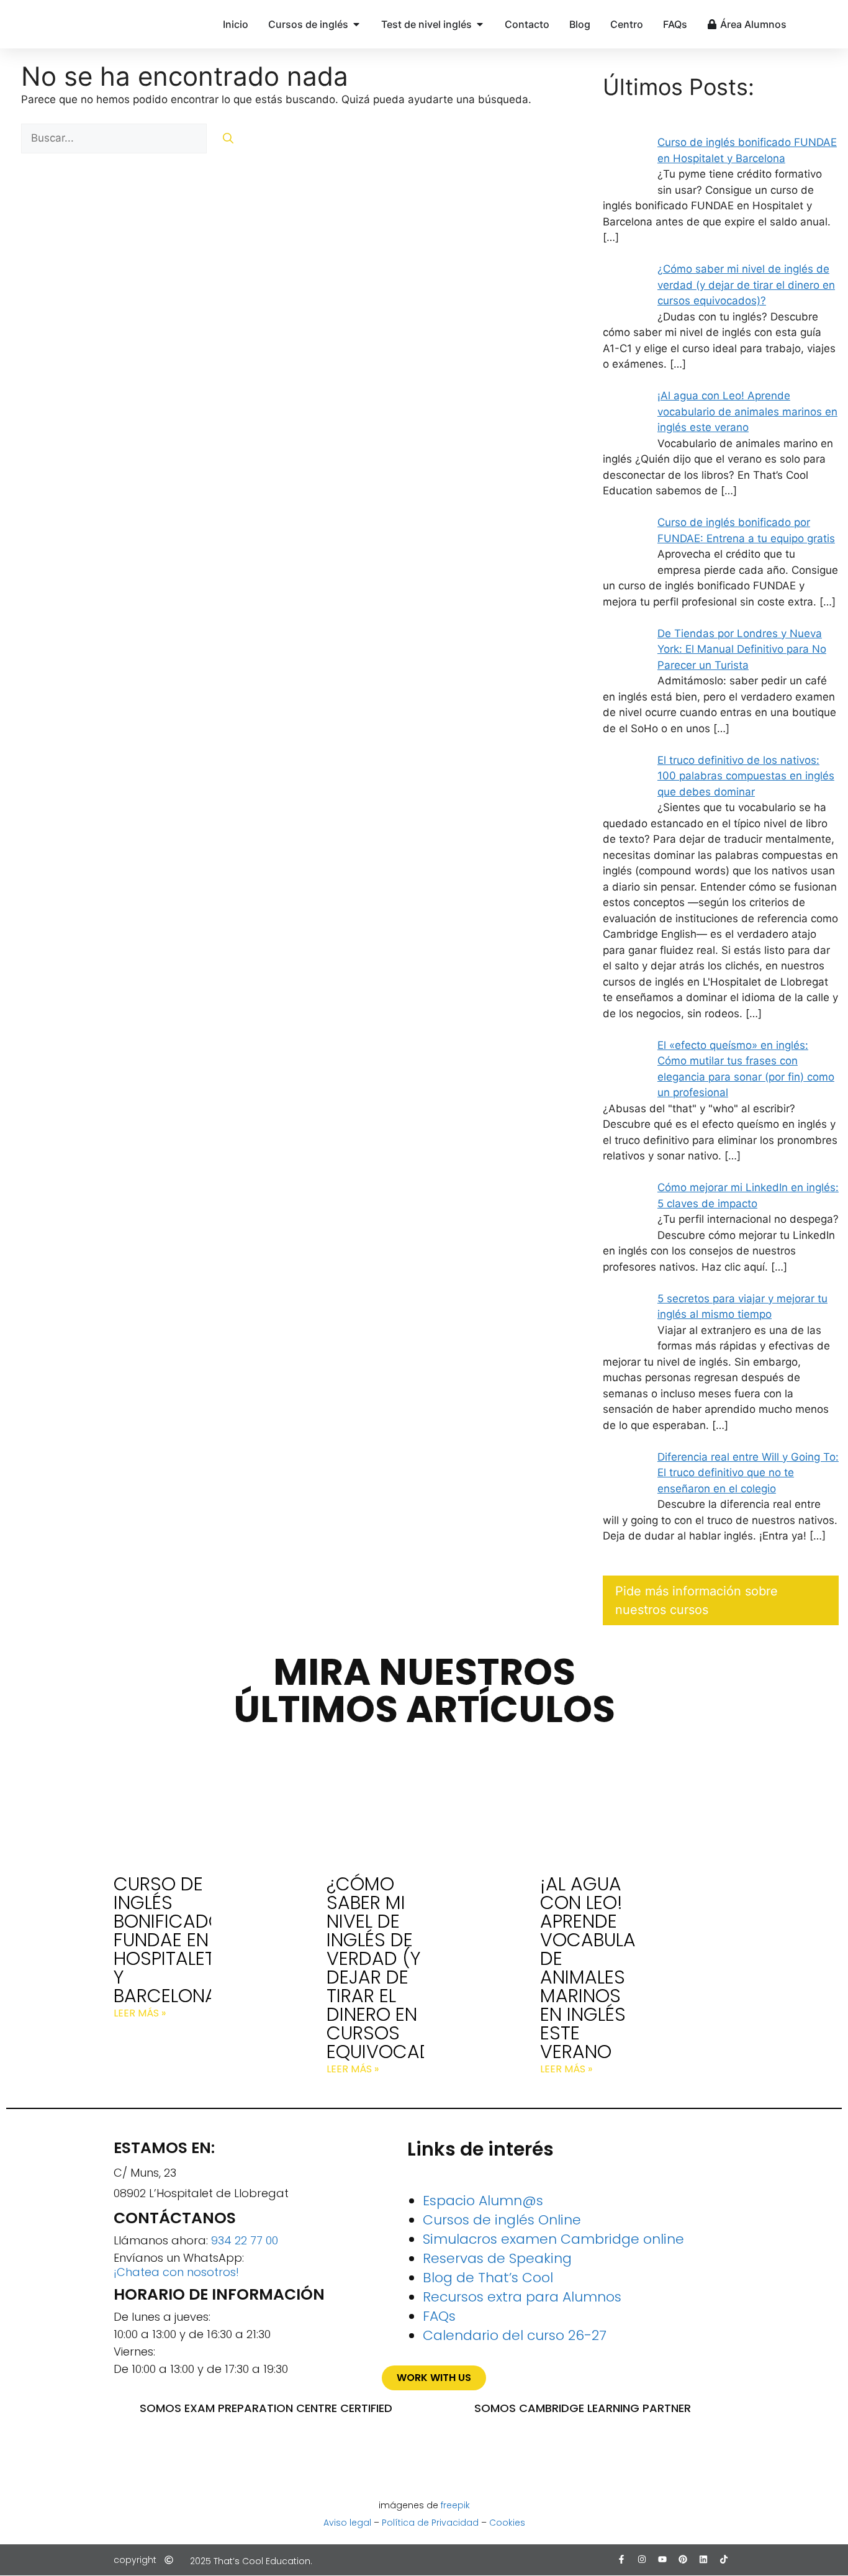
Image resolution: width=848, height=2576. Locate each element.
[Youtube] (662, 2559)
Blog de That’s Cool (488, 2278)
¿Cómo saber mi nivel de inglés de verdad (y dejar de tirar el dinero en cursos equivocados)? (401, 1968)
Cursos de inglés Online (502, 2220)
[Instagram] (642, 2559)
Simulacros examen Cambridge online (553, 2239)
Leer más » (140, 2013)
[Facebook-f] (621, 2559)
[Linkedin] (703, 2559)
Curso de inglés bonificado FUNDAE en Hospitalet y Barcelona (168, 1940)
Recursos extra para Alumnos (522, 2297)
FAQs (439, 2316)
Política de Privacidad (430, 2523)
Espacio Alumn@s (483, 2201)
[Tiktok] (724, 2559)
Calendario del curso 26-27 (515, 2335)
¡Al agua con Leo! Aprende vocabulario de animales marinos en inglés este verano (602, 1968)
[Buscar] (228, 138)
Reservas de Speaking (497, 2258)
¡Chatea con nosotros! (176, 2272)
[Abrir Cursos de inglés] (356, 24)
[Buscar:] (115, 138)
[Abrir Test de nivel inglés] (480, 24)
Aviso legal (347, 2523)
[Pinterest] (683, 2559)
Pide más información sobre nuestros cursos (697, 1600)
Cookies (507, 2523)
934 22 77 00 (245, 2240)
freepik (455, 2505)
